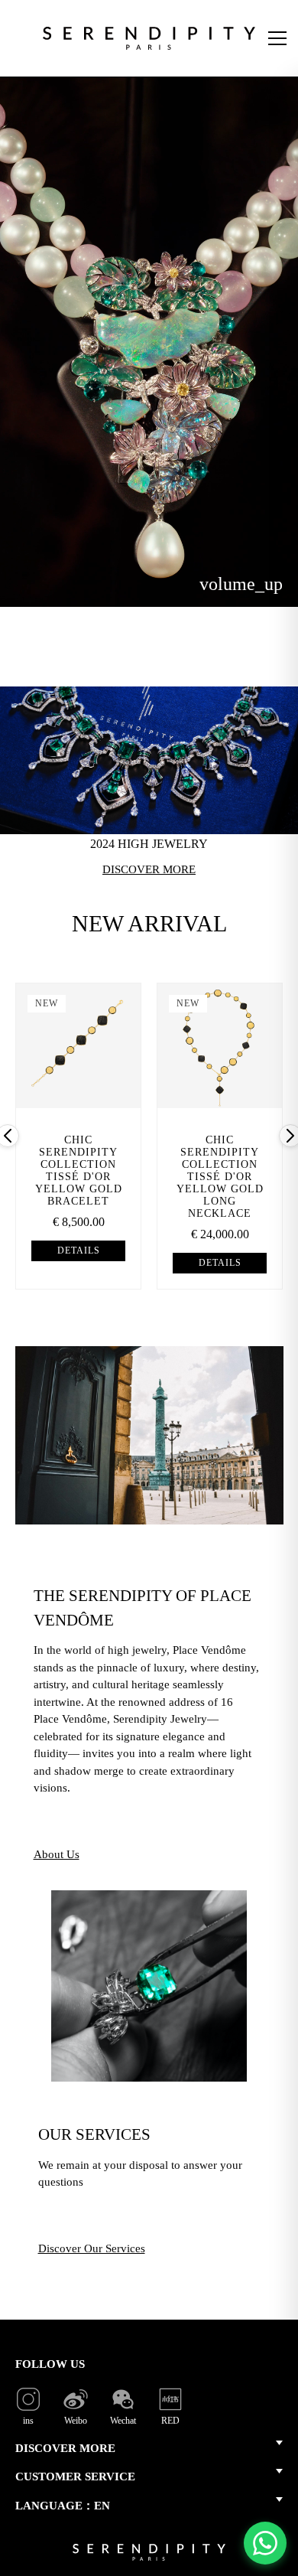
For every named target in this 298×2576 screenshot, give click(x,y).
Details (79, 1251)
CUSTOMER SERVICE (75, 2477)
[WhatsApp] (265, 2543)
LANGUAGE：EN (63, 2506)
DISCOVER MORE (65, 2448)
